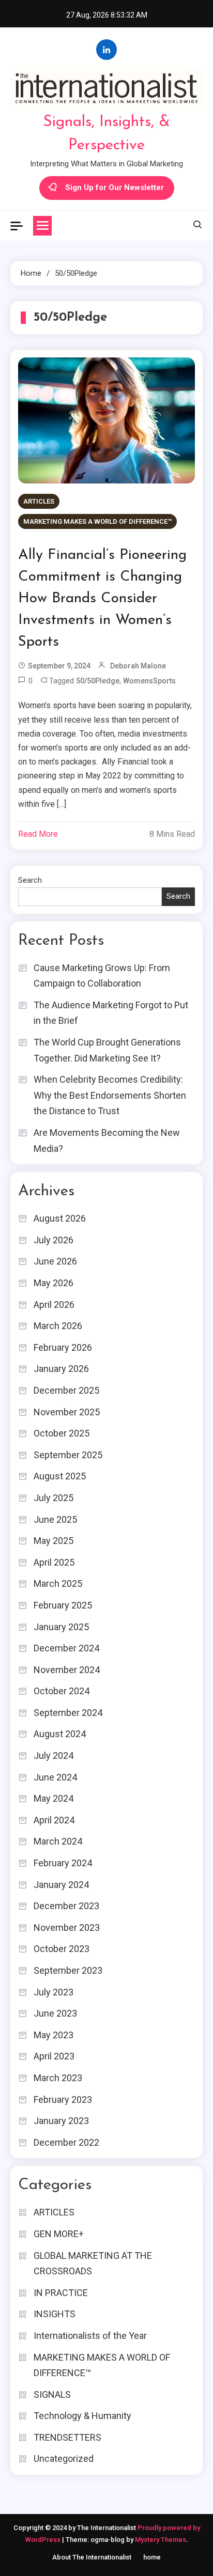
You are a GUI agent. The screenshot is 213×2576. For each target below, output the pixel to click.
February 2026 (63, 1347)
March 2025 (58, 1583)
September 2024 (68, 1713)
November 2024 (67, 1670)
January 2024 (61, 1885)
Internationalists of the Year (90, 2336)
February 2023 (63, 2099)
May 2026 (54, 1283)
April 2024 (54, 1820)
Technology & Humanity (82, 2416)
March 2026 (58, 1326)
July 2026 (54, 1240)
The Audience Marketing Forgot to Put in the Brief (111, 1013)
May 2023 (54, 2035)
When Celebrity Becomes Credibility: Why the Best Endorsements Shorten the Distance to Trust (110, 1095)
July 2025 (54, 1498)
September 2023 (68, 1970)
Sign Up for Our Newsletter (115, 188)
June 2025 (55, 1519)
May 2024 (54, 1798)
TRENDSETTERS (67, 2437)
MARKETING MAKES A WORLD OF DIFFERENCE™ (97, 521)
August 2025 (60, 1476)
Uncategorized (64, 2458)
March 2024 (58, 1841)
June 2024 (55, 1777)
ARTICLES (39, 501)
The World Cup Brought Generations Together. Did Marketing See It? (107, 1050)
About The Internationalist (92, 2557)
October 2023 (62, 1949)
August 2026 (60, 1218)
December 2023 (66, 1906)
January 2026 (61, 1369)
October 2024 (62, 1691)
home (152, 2557)
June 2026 (55, 1261)
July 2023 (54, 1992)
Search (30, 880)
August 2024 (60, 1734)
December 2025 (66, 1390)
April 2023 (54, 2056)
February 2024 (63, 1863)
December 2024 (66, 1648)
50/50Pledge (98, 681)
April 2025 (54, 1562)
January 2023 (61, 2121)
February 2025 (63, 1605)
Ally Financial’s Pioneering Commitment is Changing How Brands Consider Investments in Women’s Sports (102, 599)
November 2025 (67, 1412)
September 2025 (68, 1455)
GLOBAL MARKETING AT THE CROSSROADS (93, 2263)
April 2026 (54, 1305)
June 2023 (55, 2013)
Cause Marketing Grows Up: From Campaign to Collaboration (102, 976)
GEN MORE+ (59, 2234)
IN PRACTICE (61, 2293)
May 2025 (54, 1541)
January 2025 (61, 1627)
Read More (38, 834)
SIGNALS (52, 2394)
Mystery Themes (161, 2540)
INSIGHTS (55, 2314)
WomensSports (149, 681)
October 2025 (62, 1433)
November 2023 (67, 1927)
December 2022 (66, 2142)
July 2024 (54, 1755)
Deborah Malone (138, 666)
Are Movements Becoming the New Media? (107, 1141)
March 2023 (58, 2078)
